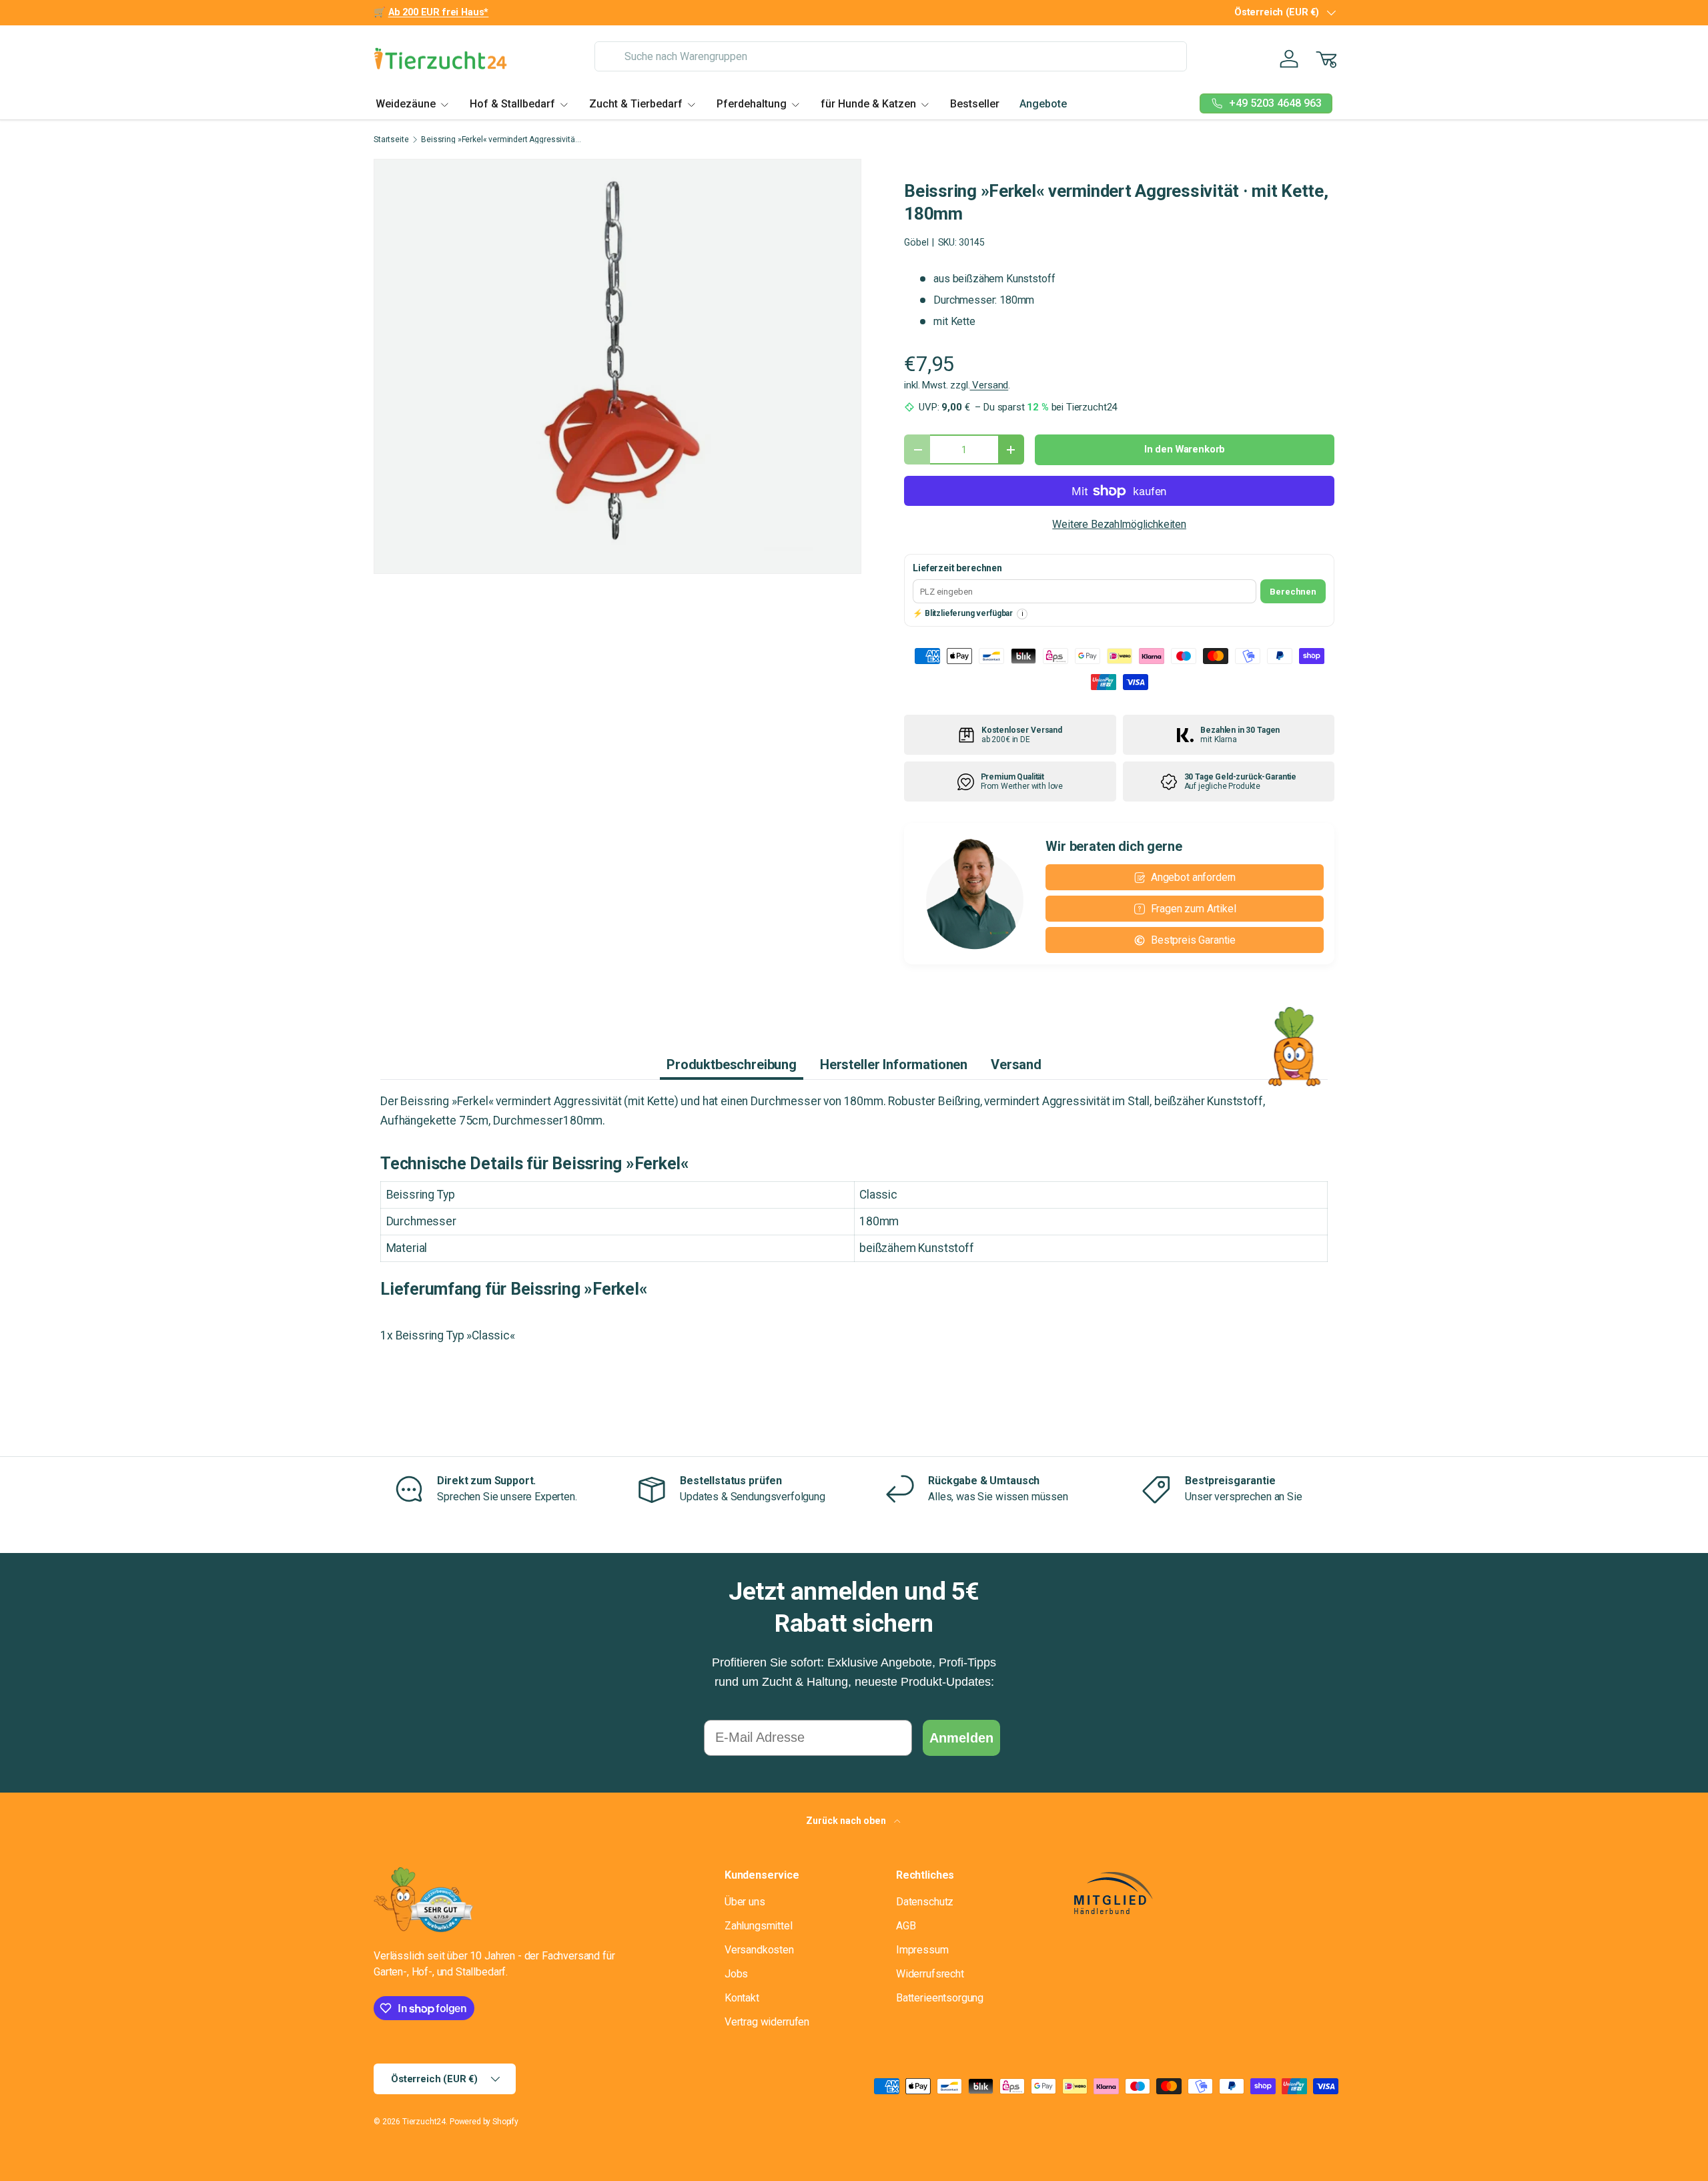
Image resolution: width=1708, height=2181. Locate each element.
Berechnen (1293, 592)
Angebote (1043, 104)
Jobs (736, 1974)
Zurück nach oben (847, 1821)
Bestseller (975, 104)
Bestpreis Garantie (1193, 940)
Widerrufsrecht (930, 1974)
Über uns (745, 1902)
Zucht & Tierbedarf (636, 104)
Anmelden (961, 1738)
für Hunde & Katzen (868, 104)
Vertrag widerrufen (767, 2022)
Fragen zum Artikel (1194, 909)
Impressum (922, 1950)
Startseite (391, 139)
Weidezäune (406, 104)
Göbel (916, 242)
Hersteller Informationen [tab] (894, 1064)
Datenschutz (925, 1902)
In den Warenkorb (1185, 449)
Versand (989, 385)
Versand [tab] (1016, 1064)
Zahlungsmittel (759, 1926)
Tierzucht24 (424, 2122)
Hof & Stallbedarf (512, 104)
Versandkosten (759, 1950)
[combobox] (890, 56)
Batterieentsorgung (940, 1998)
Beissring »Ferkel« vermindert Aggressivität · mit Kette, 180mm (501, 139)
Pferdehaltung (752, 104)
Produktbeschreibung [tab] (732, 1064)
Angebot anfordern (1193, 877)
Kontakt (742, 1998)
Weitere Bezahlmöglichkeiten (1119, 524)
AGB (906, 1926)
